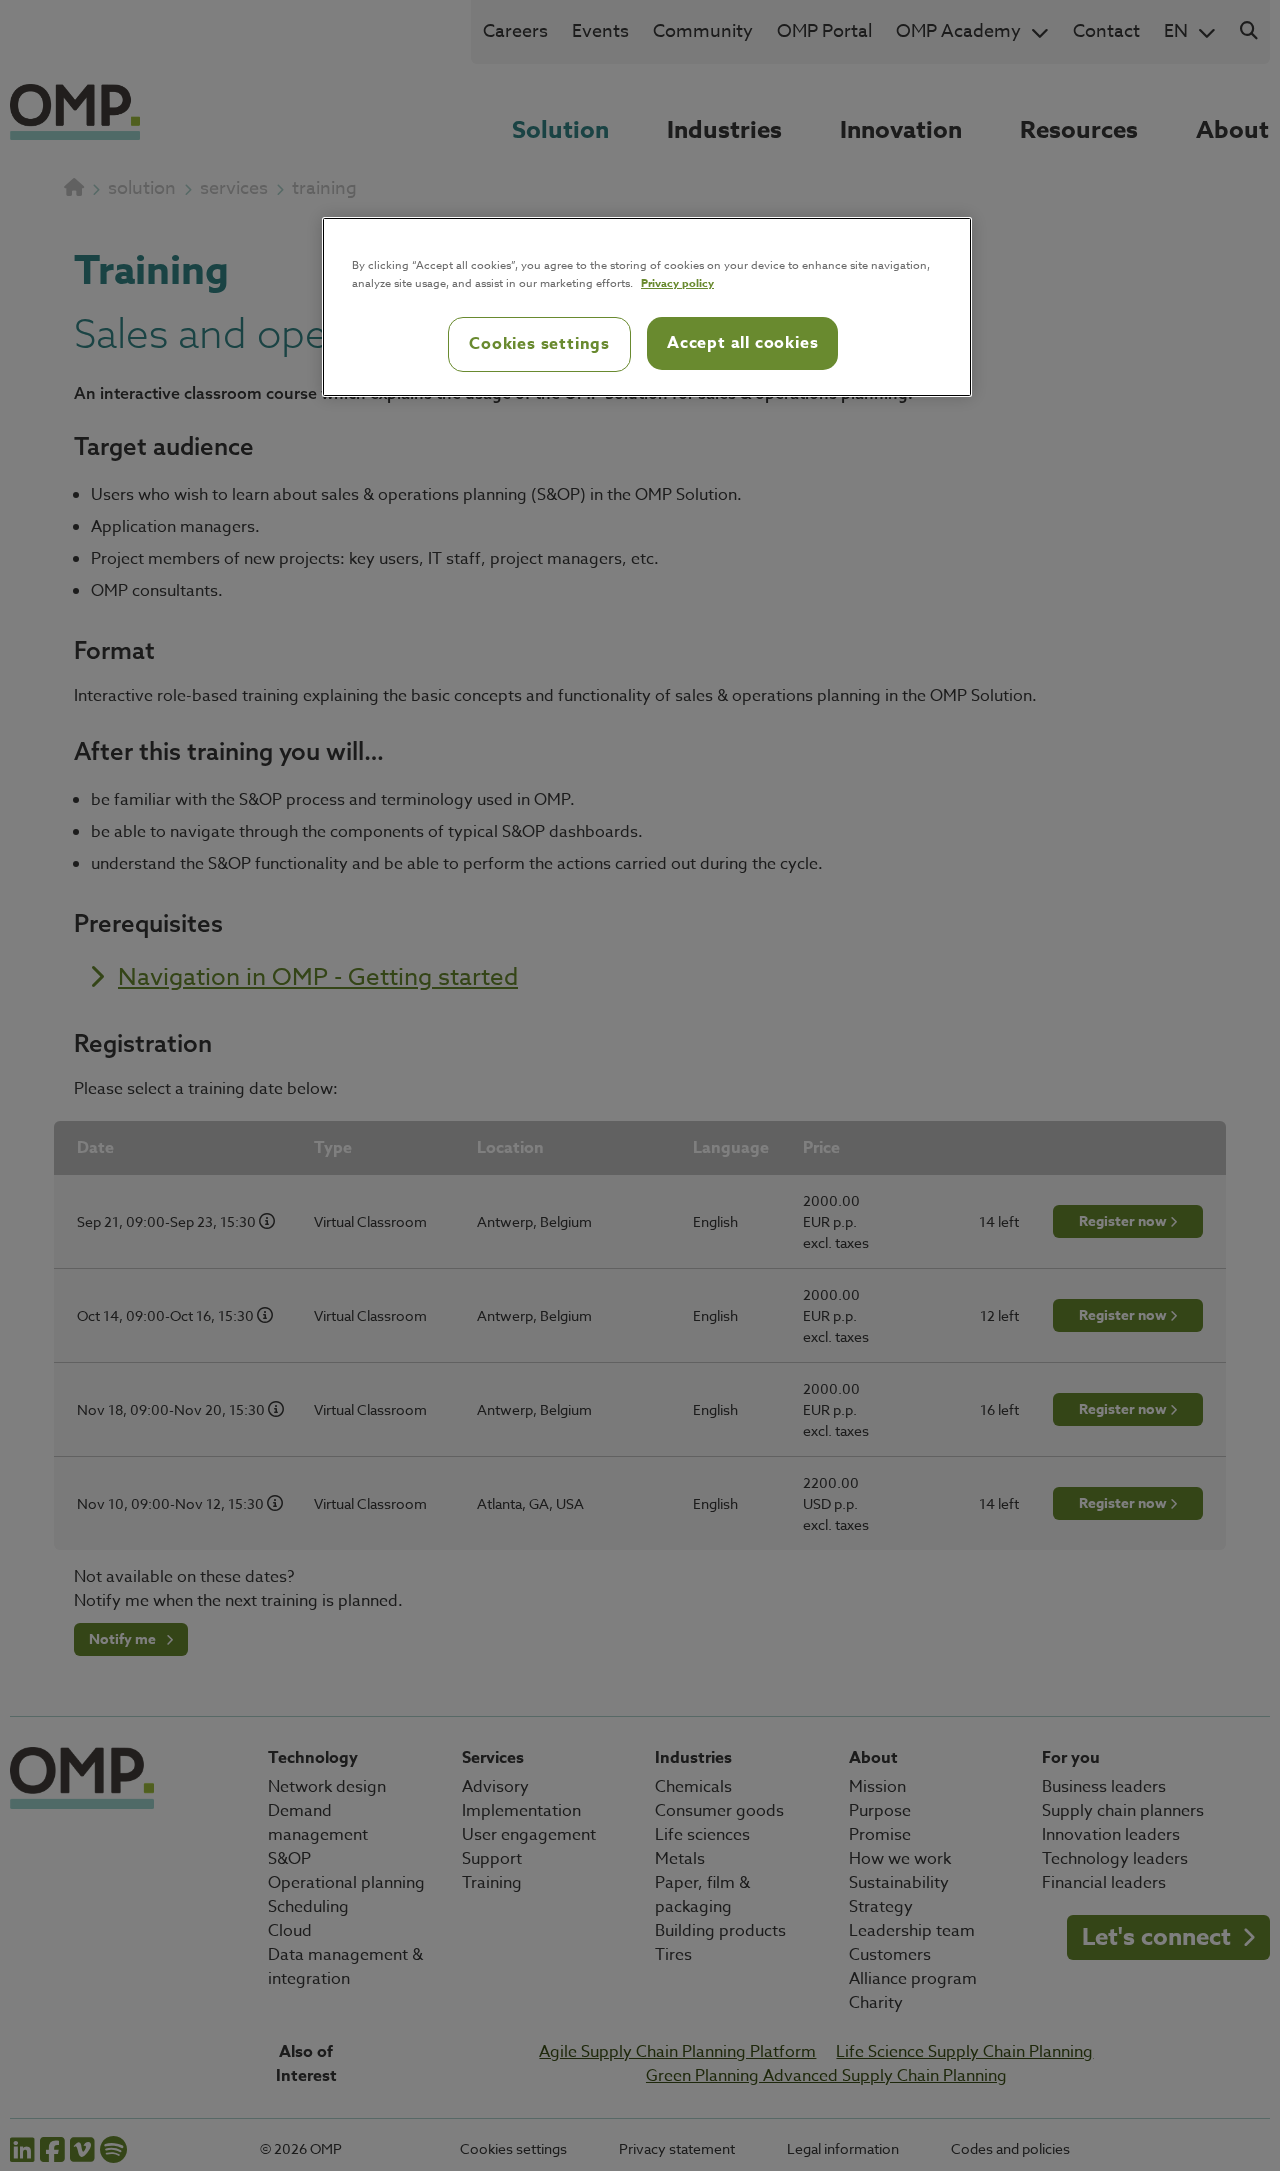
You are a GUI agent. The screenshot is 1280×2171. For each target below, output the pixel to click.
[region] (647, 307)
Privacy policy (677, 282)
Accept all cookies (742, 343)
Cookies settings (539, 344)
